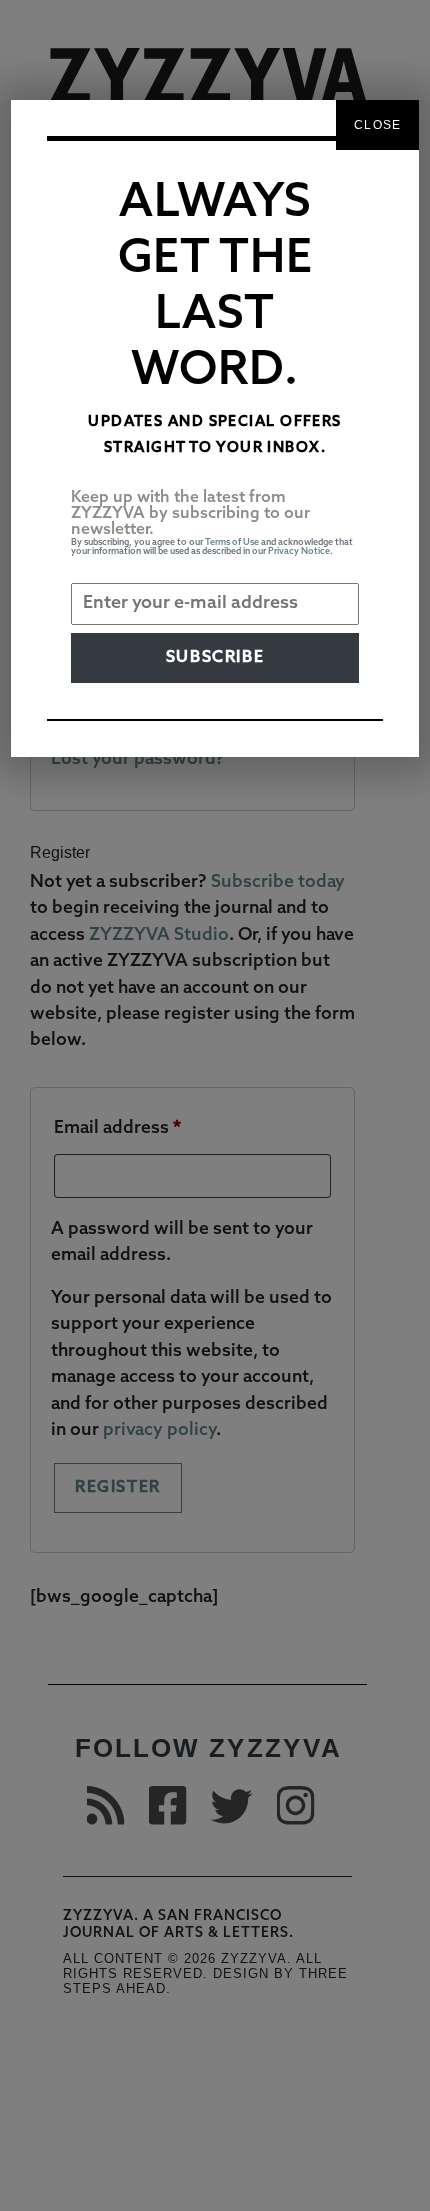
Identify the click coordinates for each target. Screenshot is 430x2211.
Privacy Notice (299, 551)
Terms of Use (232, 542)
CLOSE (377, 125)
